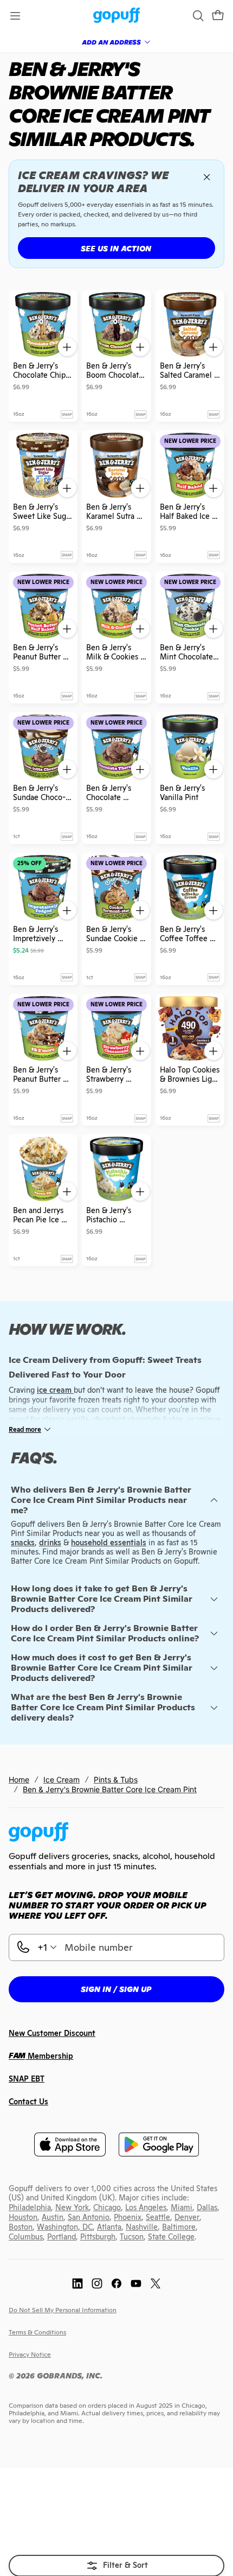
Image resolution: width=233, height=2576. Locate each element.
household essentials (109, 1543)
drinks (50, 1543)
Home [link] (19, 1779)
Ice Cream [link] (62, 1779)
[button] (218, 16)
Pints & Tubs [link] (116, 1779)
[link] (117, 16)
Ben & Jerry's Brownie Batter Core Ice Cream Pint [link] (110, 1789)
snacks (23, 1543)
